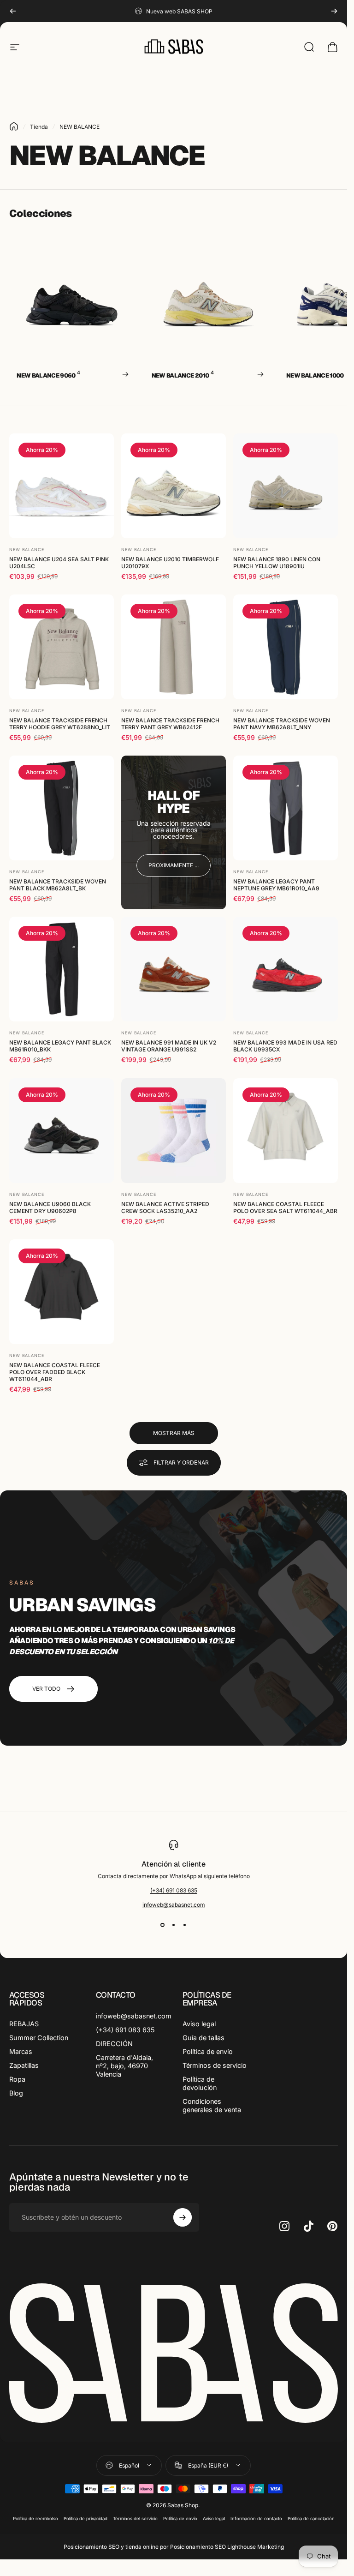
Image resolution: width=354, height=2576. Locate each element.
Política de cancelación (311, 2519)
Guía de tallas (204, 2038)
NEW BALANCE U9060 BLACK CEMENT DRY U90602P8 (50, 1207)
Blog (16, 2093)
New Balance (27, 549)
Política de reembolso (35, 2519)
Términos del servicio (135, 2519)
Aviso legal (199, 2024)
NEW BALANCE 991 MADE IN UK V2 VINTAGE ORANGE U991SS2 (169, 1046)
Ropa (17, 2079)
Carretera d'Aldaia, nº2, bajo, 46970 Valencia (124, 2066)
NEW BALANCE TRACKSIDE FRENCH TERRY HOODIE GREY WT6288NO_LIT (60, 724)
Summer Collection (39, 2038)
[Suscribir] (183, 2217)
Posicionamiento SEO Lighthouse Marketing (227, 2547)
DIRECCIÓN (114, 2044)
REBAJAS (24, 2024)
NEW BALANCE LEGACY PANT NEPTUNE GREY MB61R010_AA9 (276, 885)
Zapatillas (24, 2065)
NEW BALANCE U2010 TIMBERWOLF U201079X (170, 563)
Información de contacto (256, 2519)
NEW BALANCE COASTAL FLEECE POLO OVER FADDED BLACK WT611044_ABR (55, 1372)
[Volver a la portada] (14, 126)
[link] (174, 865)
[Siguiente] (334, 11)
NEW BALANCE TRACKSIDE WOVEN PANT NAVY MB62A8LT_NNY (282, 724)
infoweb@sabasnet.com (174, 1905)
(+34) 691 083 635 (174, 1890)
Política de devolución (200, 2083)
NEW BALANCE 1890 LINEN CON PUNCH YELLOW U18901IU (277, 563)
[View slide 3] (185, 1925)
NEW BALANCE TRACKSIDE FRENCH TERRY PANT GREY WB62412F (170, 724)
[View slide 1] (163, 1925)
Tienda (39, 127)
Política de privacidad (86, 2519)
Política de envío (208, 2051)
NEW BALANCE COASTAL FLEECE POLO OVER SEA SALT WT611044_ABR (285, 1207)
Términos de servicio (215, 2065)
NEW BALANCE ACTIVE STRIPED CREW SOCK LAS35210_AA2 (165, 1207)
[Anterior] (13, 11)
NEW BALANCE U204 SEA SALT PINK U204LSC (59, 563)
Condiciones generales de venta (212, 2105)
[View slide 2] (174, 1925)
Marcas (21, 2051)
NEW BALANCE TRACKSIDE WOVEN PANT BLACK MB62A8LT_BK (58, 885)
